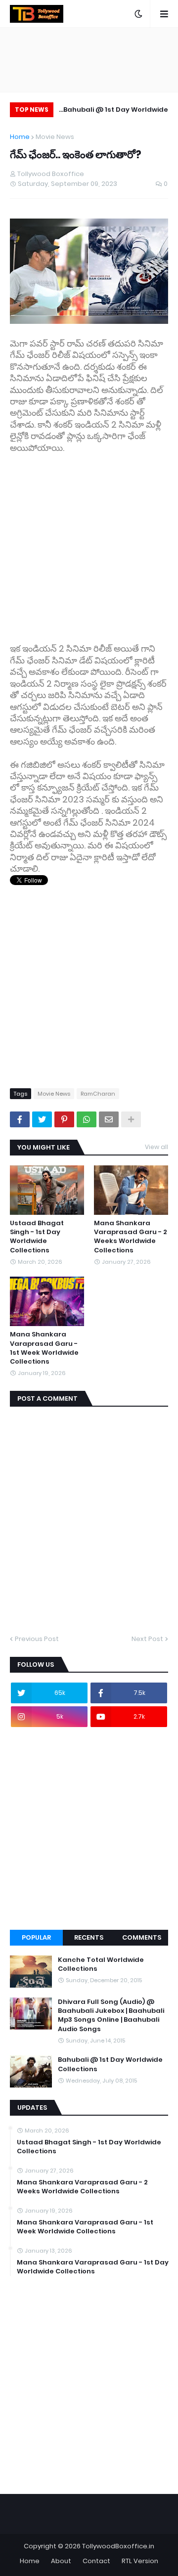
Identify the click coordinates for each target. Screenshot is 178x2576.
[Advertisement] (89, 543)
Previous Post (37, 1639)
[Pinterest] (64, 1119)
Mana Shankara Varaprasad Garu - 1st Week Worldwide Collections (44, 1348)
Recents (89, 1937)
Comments (142, 1937)
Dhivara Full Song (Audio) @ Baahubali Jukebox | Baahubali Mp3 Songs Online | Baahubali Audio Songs (111, 2016)
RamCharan (98, 1094)
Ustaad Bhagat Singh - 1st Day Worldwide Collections (37, 1237)
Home (20, 137)
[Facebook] (20, 1119)
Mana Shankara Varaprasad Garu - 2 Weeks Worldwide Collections (131, 1237)
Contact (96, 2561)
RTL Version (140, 2561)
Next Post (147, 1639)
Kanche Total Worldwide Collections (101, 1964)
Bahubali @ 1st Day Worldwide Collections (116, 111)
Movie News (55, 137)
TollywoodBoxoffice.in (118, 2546)
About (61, 2561)
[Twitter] (42, 1119)
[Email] (109, 1119)
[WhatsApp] (87, 1119)
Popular (36, 1937)
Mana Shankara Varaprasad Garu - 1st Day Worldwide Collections (93, 2267)
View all (156, 1147)
